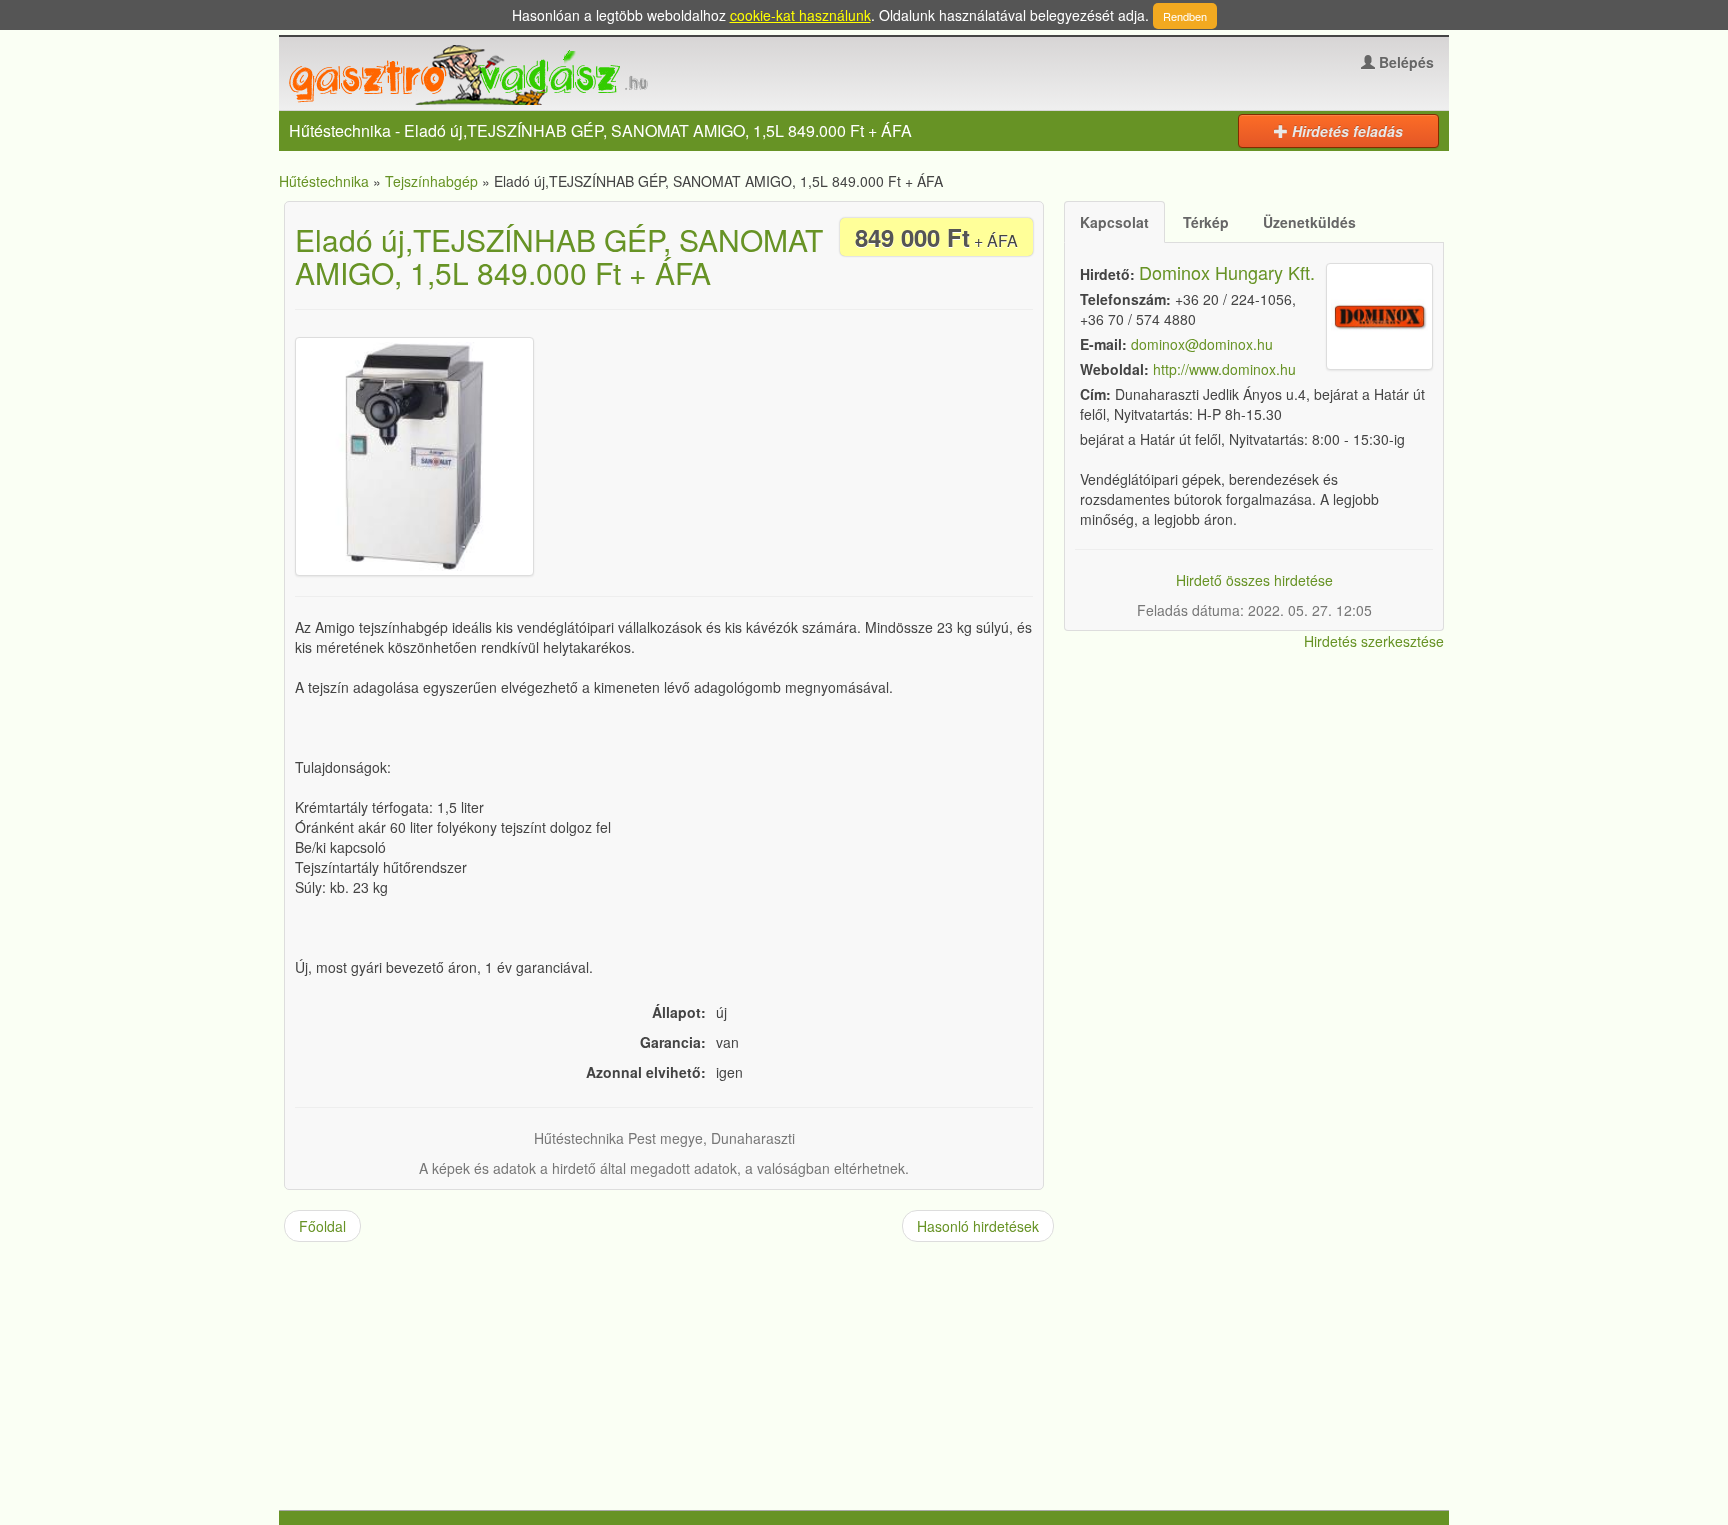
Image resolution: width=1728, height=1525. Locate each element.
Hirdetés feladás (1345, 131)
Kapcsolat (1114, 222)
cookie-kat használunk (800, 15)
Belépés (1404, 62)
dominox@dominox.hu (1202, 344)
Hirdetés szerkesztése (1374, 641)
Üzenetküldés (1309, 222)
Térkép (1206, 222)
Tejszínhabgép (431, 181)
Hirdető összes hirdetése (1254, 580)
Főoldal (322, 1226)
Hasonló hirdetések (978, 1226)
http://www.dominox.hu (1224, 369)
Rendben (1185, 16)
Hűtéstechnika (324, 181)
